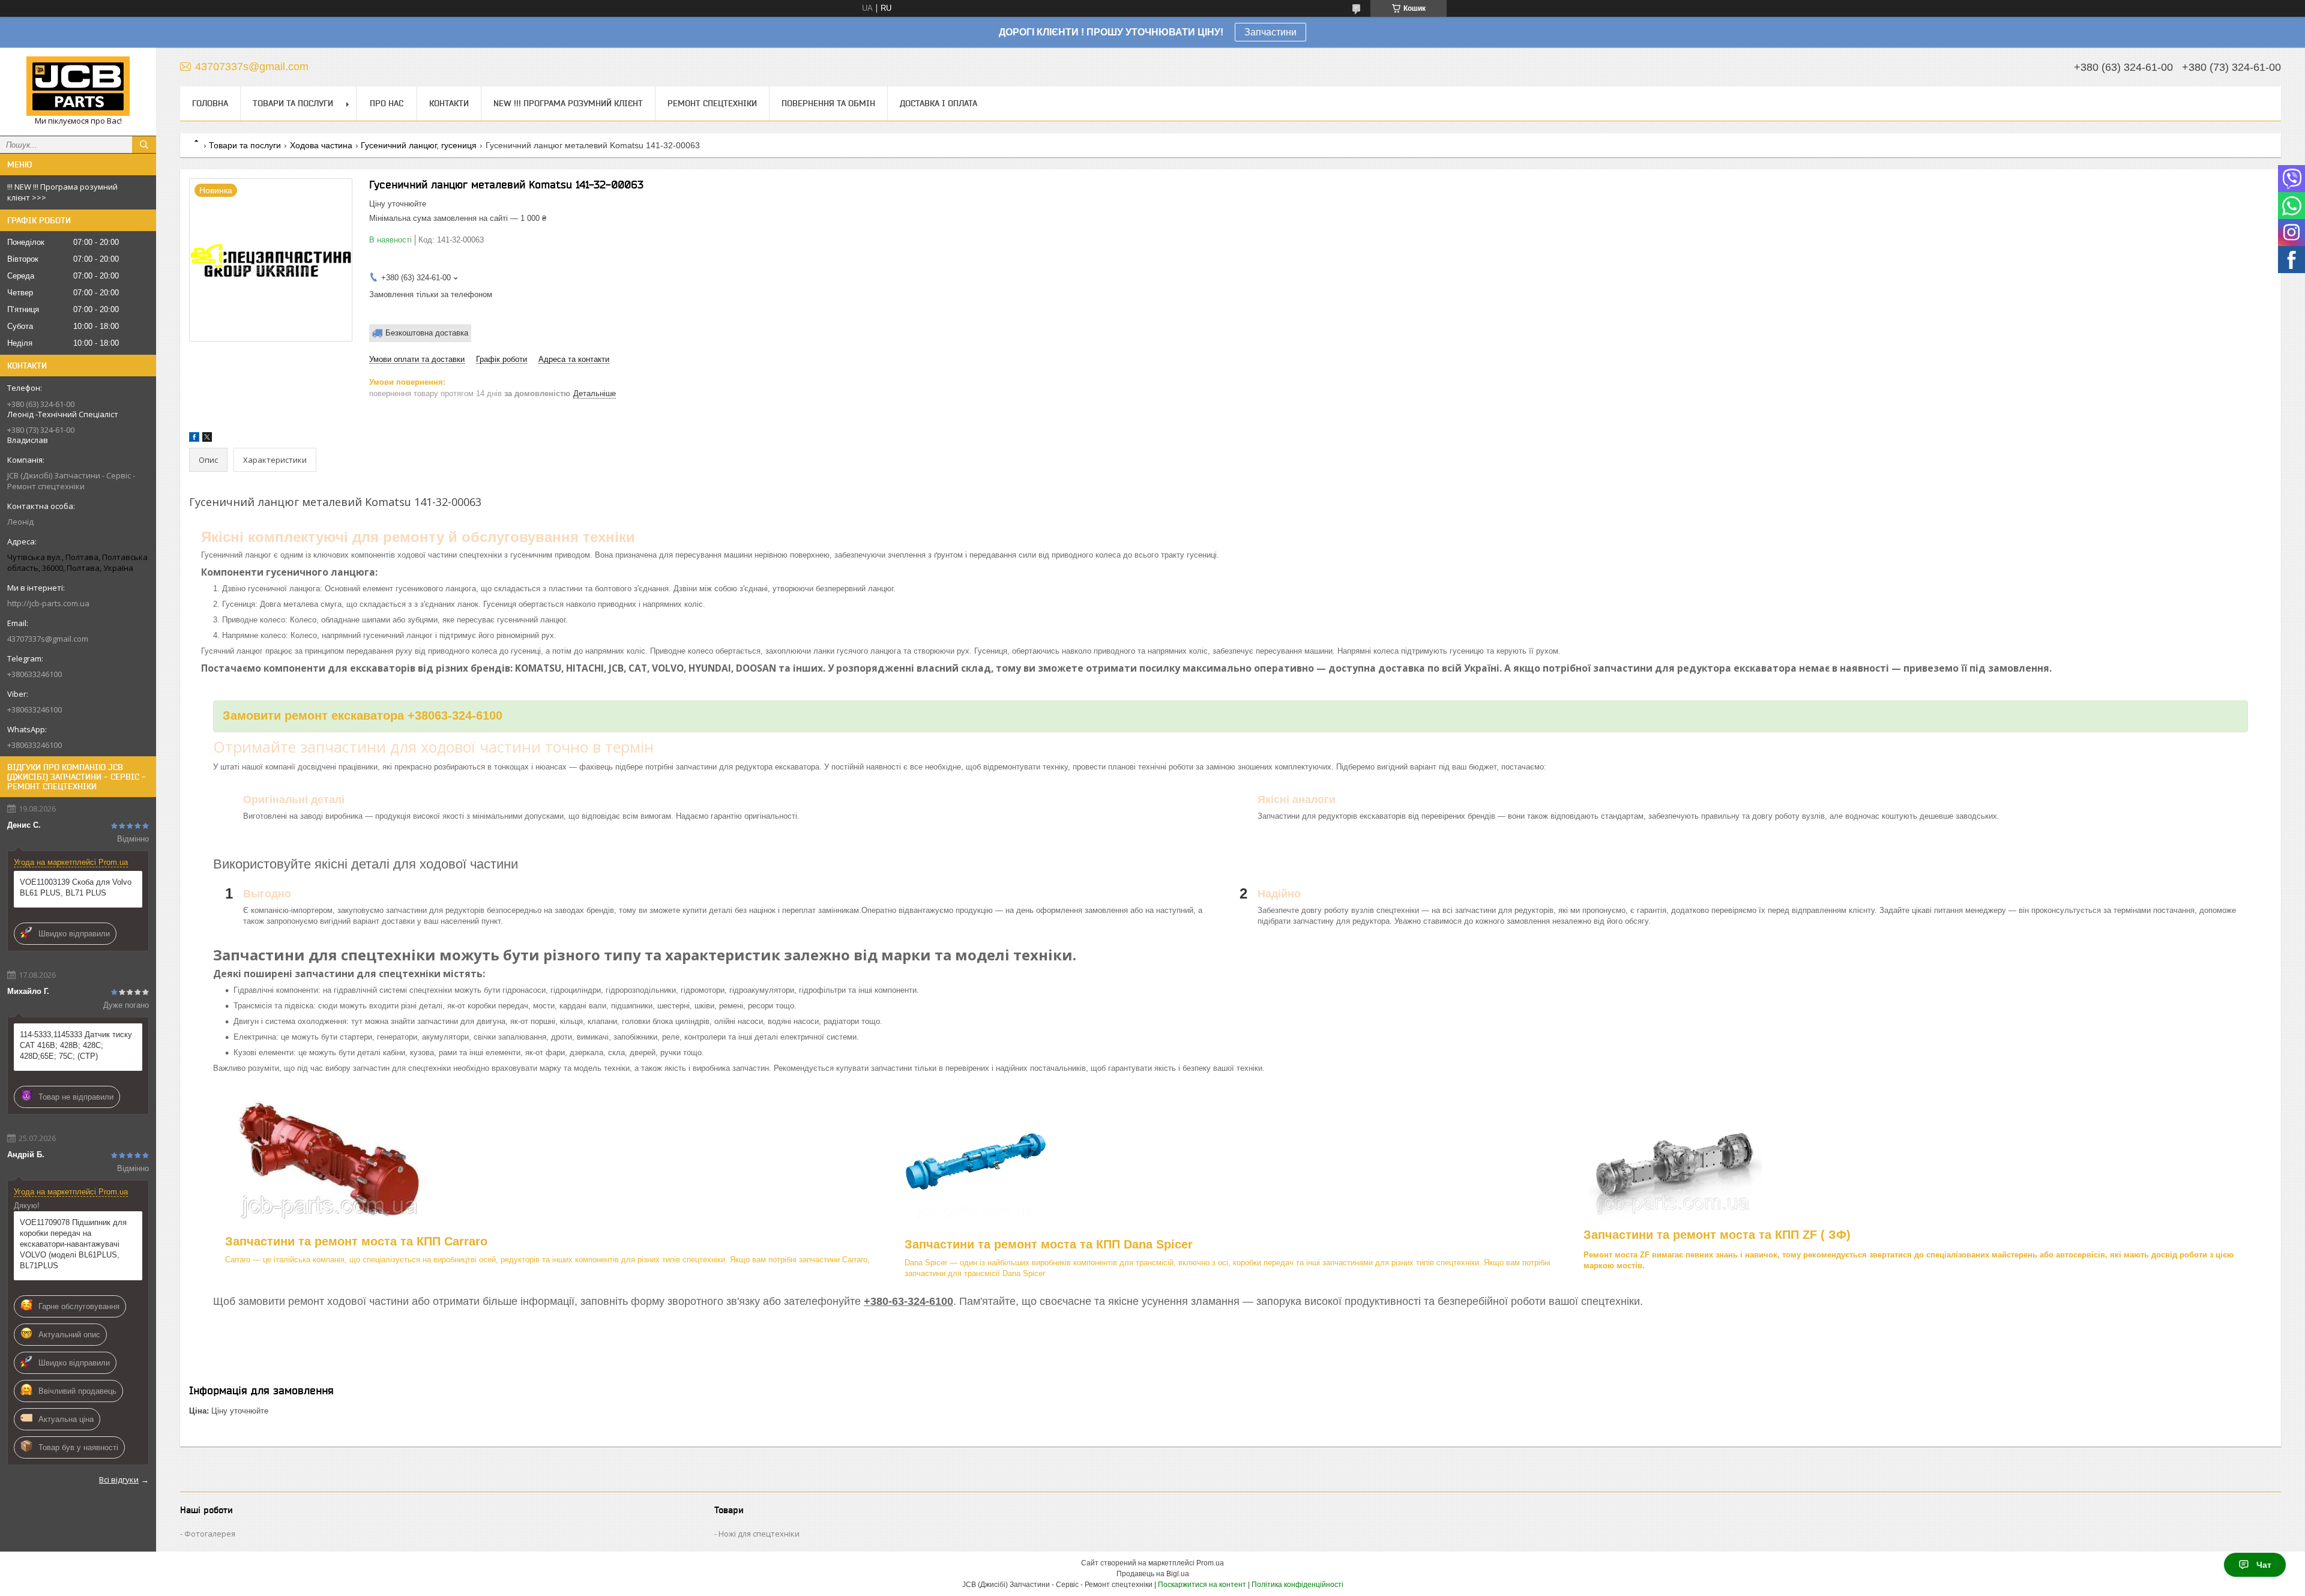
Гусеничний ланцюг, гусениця (419, 145)
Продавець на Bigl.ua (1153, 1574)
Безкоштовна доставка (427, 333)
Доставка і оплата (939, 103)
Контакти (449, 103)
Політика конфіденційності (1297, 1585)
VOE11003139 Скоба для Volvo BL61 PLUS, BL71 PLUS (76, 887)
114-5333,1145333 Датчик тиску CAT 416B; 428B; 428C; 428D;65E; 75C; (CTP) (76, 1045)
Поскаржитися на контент (1202, 1585)
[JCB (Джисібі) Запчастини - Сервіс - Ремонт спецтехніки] (78, 86)
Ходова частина (321, 145)
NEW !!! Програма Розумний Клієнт (568, 103)
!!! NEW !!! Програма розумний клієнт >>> (62, 192)
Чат (2264, 1565)
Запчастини (1270, 32)
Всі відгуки (119, 1480)
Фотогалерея (210, 1534)
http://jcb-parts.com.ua (48, 603)
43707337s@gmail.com (48, 639)
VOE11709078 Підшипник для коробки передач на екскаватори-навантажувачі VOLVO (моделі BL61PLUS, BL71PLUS (73, 1244)
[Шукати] (144, 145)
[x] (207, 439)
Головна (210, 103)
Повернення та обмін (828, 103)
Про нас (387, 103)
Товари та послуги (293, 103)
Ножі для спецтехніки (759, 1534)
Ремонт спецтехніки (712, 103)
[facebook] (194, 439)
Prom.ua (1210, 1563)
